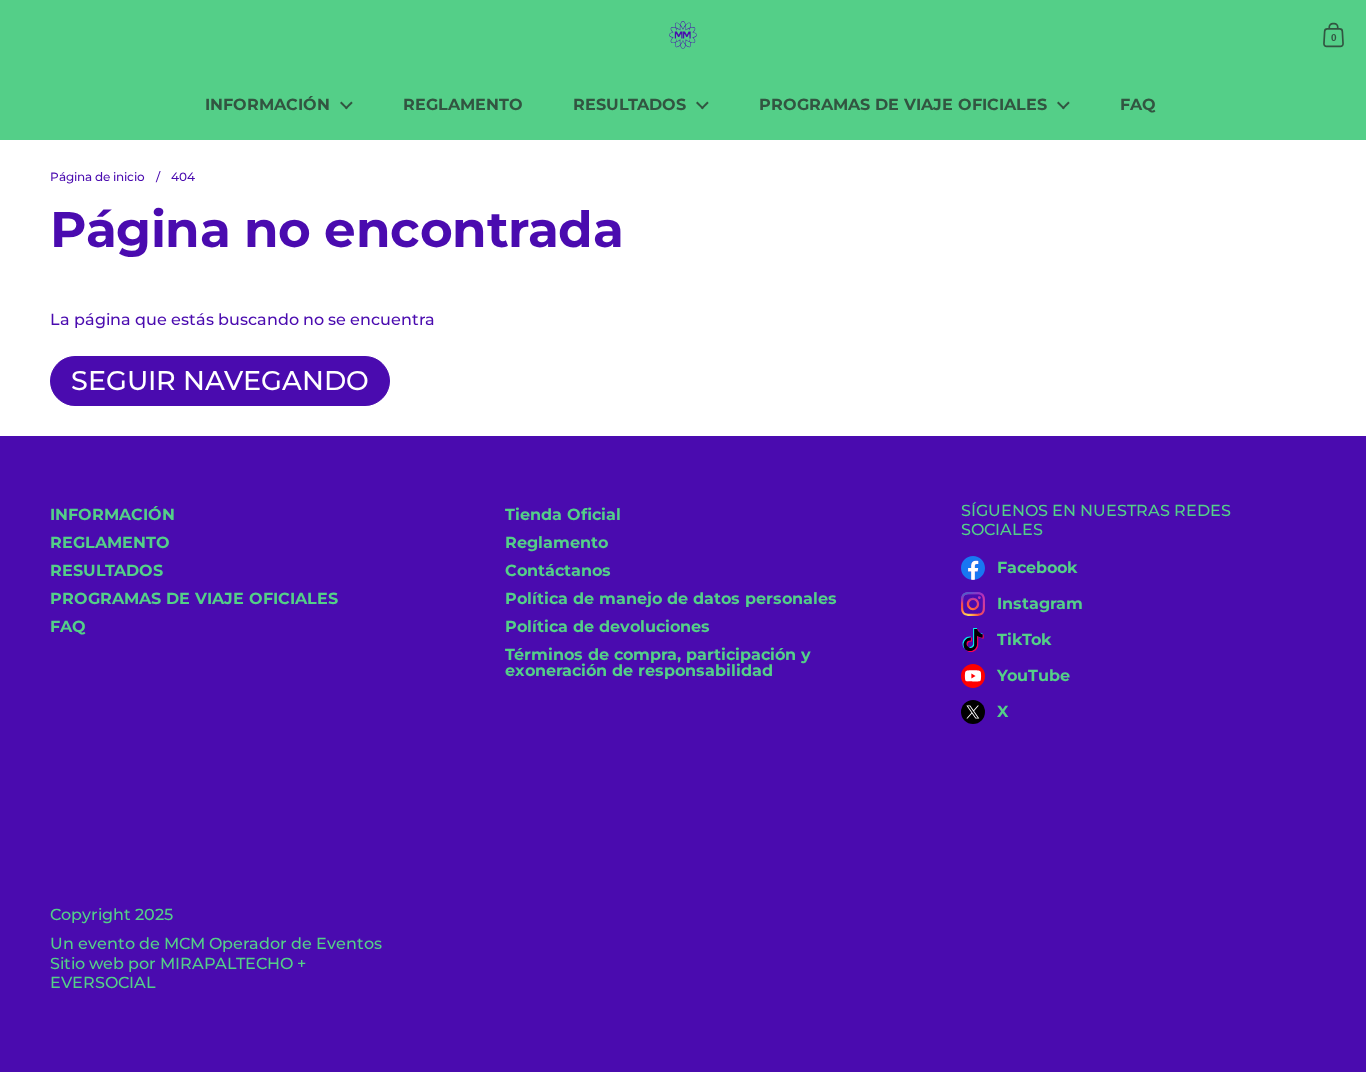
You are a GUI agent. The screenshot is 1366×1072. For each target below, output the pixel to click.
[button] (1333, 35)
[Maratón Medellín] (683, 35)
